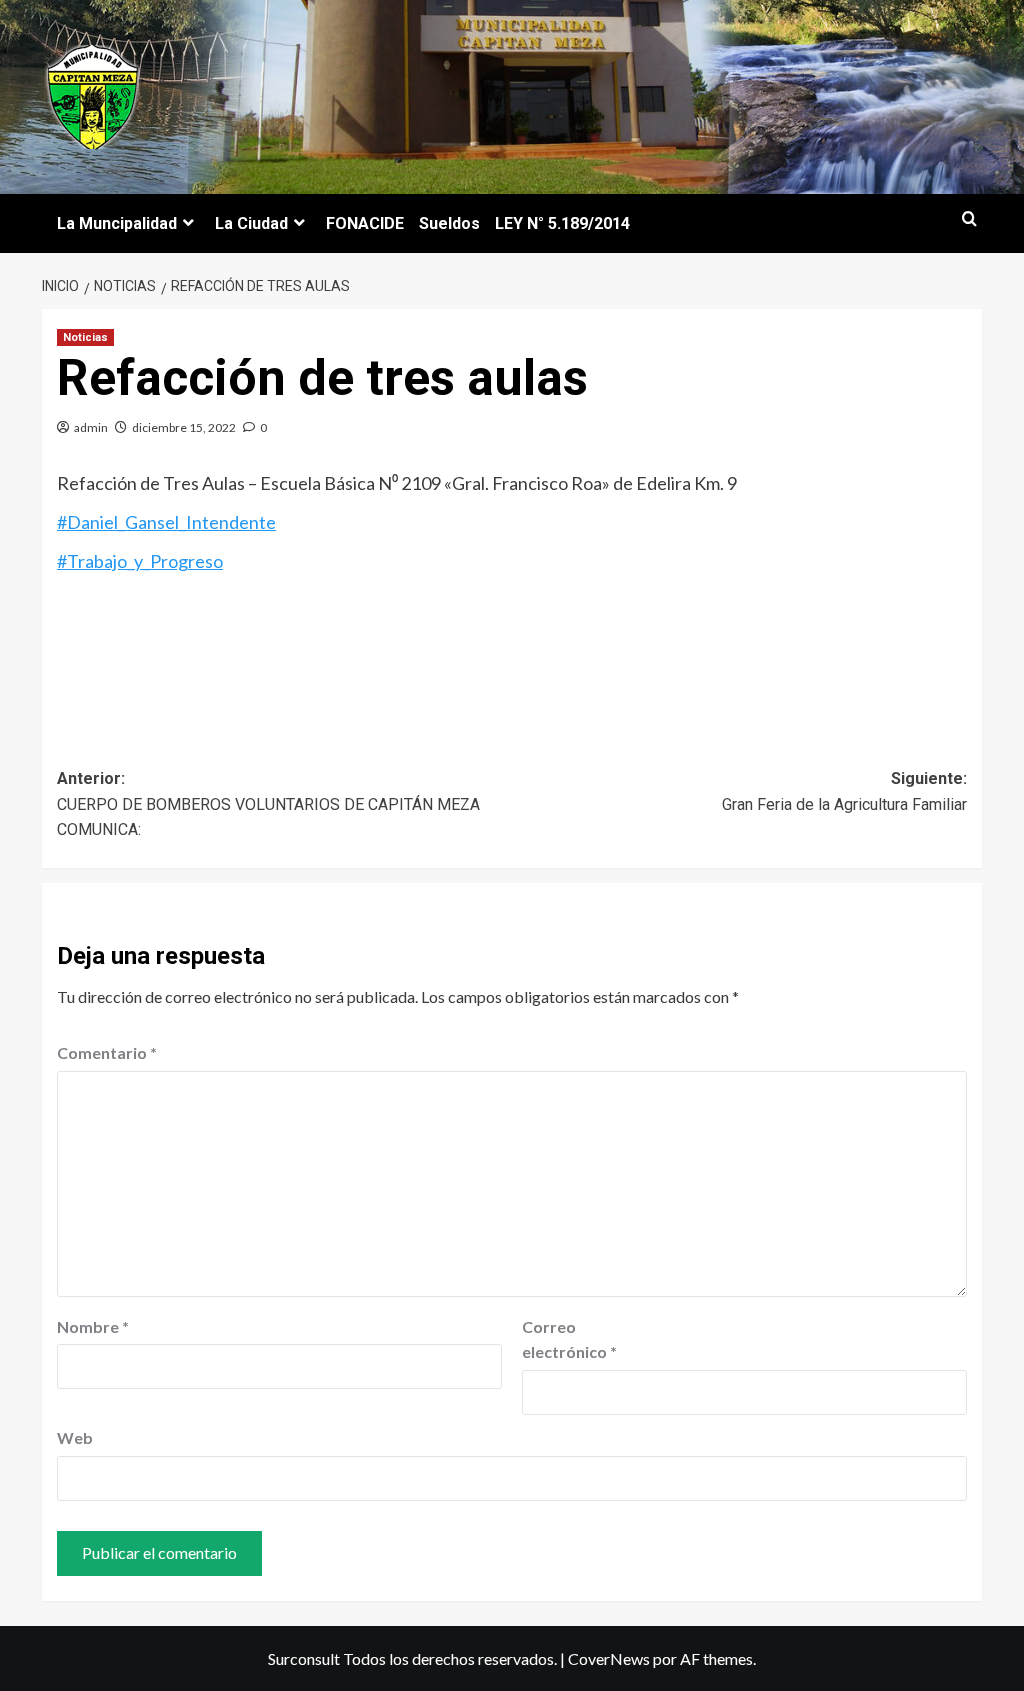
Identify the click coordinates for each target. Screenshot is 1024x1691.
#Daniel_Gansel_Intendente (166, 522)
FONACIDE (365, 223)
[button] (969, 219)
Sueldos (449, 223)
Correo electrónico (569, 1339)
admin (91, 427)
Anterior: (268, 804)
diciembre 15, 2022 (184, 427)
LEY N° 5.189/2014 (562, 223)
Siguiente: (844, 791)
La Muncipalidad (117, 223)
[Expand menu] (188, 222)
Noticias (85, 337)
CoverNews (609, 1658)
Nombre (93, 1326)
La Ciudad (251, 223)
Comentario (107, 1052)
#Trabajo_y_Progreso (140, 561)
